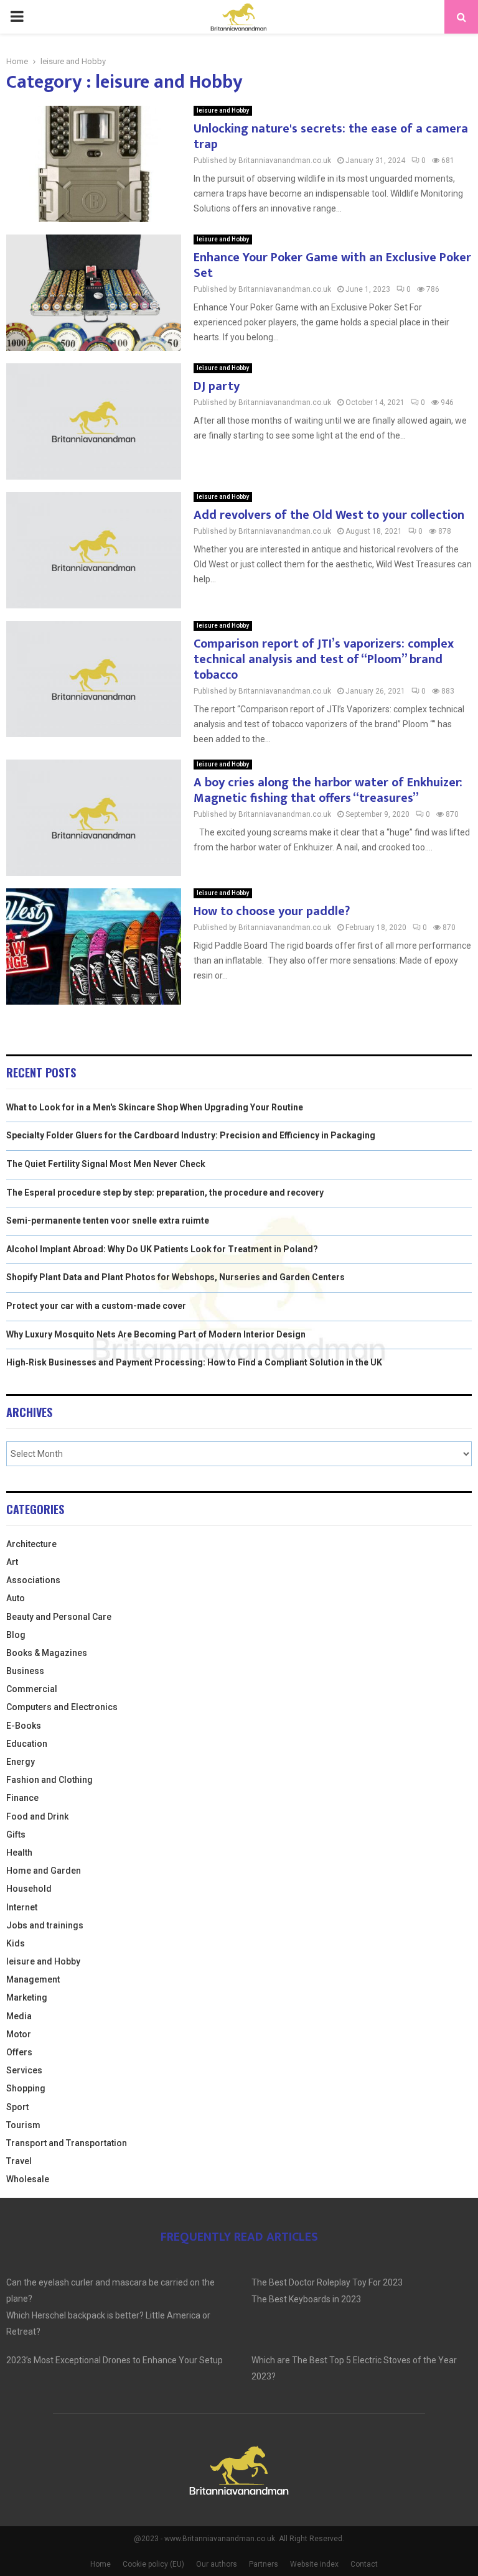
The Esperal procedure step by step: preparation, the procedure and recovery (165, 1193)
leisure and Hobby (223, 110)
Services (24, 2070)
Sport (17, 2107)
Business (25, 1671)
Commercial (32, 1689)
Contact (364, 2564)
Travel (19, 2161)
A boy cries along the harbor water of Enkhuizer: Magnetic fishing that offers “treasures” (328, 790)
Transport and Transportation (67, 2143)
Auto (16, 1598)
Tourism (23, 2125)
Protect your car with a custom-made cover (96, 1306)
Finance (22, 1798)
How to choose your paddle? (272, 911)
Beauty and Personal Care (59, 1617)
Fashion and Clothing (49, 1780)
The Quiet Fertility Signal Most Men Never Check (106, 1164)
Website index (314, 2564)
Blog (16, 1635)
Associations (33, 1580)
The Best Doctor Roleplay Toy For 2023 (327, 2282)
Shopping (26, 2088)
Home (101, 2564)
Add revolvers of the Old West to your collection (329, 515)
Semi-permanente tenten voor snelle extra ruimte (108, 1221)
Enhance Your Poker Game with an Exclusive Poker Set (332, 265)
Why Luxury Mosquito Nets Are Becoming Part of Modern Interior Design (156, 1334)
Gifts (16, 1834)
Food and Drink (37, 1816)
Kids (16, 1943)
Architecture (31, 1544)
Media (19, 2016)
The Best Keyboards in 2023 (306, 2299)
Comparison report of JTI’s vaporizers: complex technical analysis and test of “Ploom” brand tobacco (324, 659)
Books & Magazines (47, 1653)
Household (29, 1889)
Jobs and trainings (45, 1925)
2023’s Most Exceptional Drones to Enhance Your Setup (115, 2360)
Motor (19, 2034)
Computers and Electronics (62, 1707)
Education (27, 1744)
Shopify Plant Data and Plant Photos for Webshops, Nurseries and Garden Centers (176, 1277)
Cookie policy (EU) (153, 2564)
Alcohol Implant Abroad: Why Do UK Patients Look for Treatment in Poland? (162, 1249)
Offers (19, 2052)
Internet (22, 1907)
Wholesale (28, 2179)
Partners (264, 2564)
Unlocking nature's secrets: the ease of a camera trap (331, 137)
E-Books (24, 1726)
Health (19, 1853)
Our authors (217, 2564)
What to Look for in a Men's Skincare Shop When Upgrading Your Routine (155, 1107)
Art (12, 1562)
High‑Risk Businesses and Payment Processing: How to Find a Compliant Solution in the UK (194, 1362)
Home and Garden (44, 1871)
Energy (21, 1762)
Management (33, 1979)
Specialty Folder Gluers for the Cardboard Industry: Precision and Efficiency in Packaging (191, 1135)
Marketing (27, 1997)
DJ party (217, 386)
